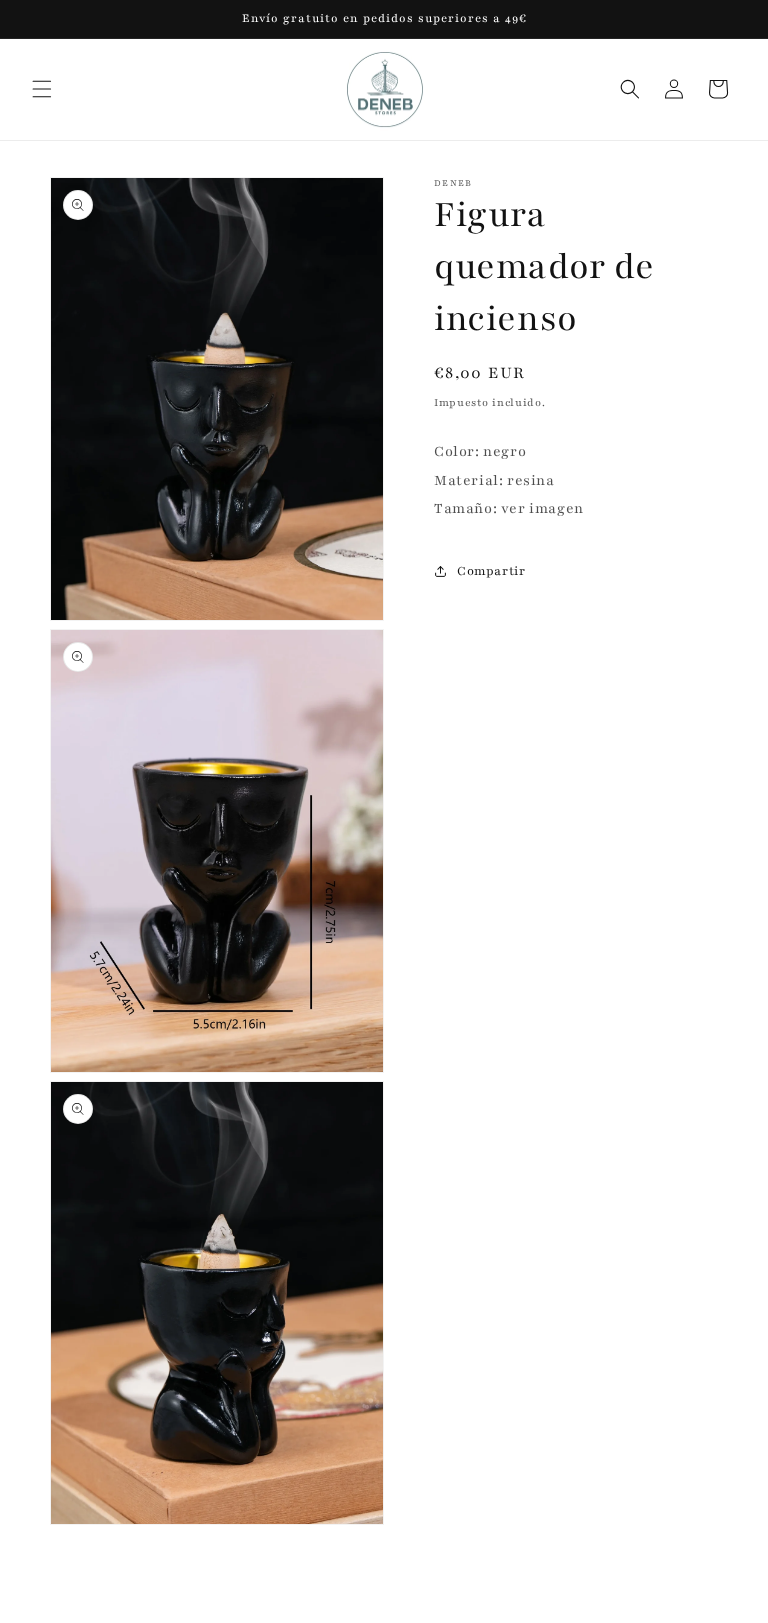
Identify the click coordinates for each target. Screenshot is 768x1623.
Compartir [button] (491, 571)
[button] (42, 89)
